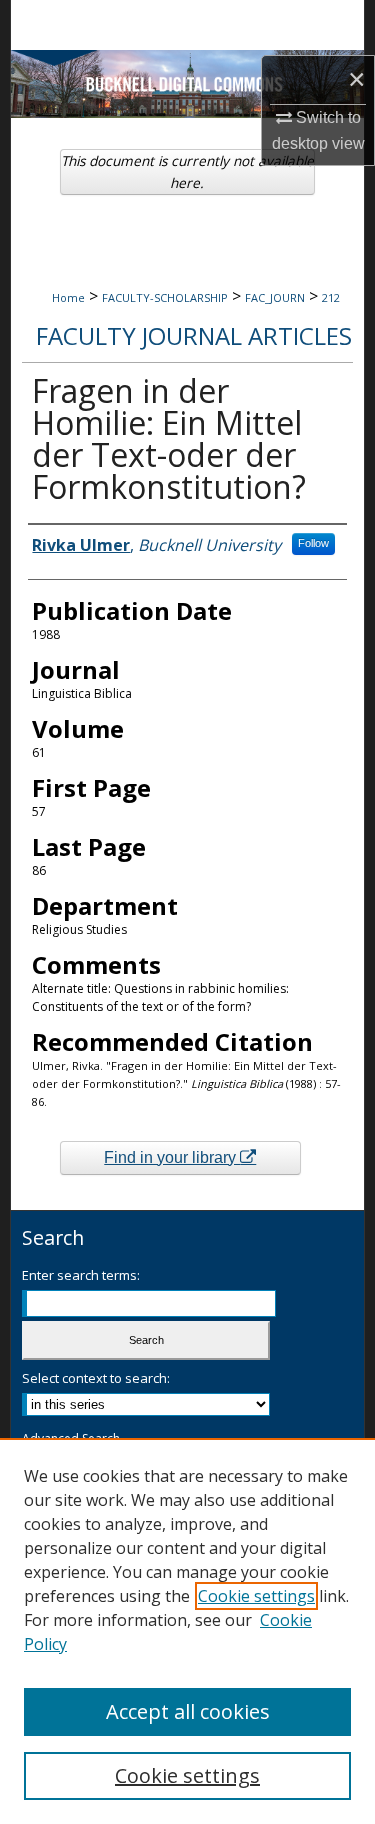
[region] (187, 1631)
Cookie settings (256, 1596)
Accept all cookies (188, 1711)
